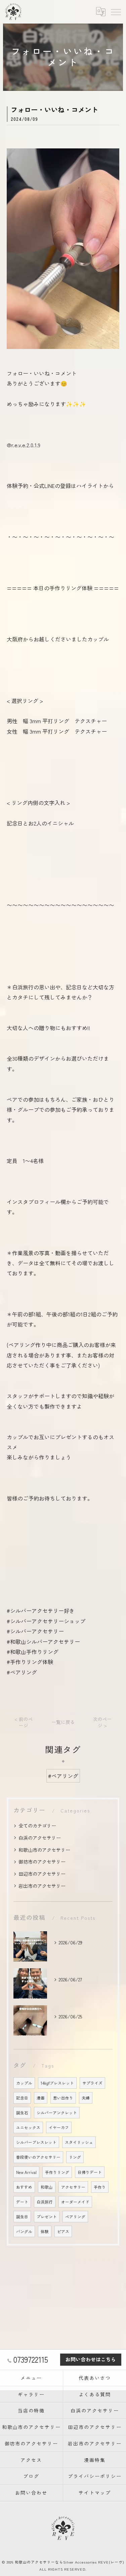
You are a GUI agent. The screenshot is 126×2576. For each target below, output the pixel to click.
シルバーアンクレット (57, 2113)
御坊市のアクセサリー (42, 1862)
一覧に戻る (63, 1722)
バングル (24, 2231)
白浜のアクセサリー (40, 1838)
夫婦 (86, 2098)
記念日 (22, 2098)
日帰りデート (90, 2172)
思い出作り (63, 2098)
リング (75, 2157)
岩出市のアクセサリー (42, 1886)
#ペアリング (63, 1776)
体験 (45, 2231)
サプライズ (92, 2083)
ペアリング (75, 2217)
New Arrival (26, 2172)
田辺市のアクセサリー (42, 1874)
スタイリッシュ (79, 2142)
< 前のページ (24, 1722)
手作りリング (57, 2172)
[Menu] (116, 11)
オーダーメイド (75, 2202)
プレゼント (47, 2217)
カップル (24, 2083)
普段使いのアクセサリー (38, 2157)
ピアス (63, 2231)
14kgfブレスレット (57, 2083)
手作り (100, 2187)
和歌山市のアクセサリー (44, 1850)
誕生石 (22, 2113)
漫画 (41, 2098)
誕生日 (22, 2217)
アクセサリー (73, 2187)
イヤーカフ (59, 2127)
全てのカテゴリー (37, 1826)
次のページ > (102, 1722)
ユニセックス (28, 2127)
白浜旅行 (45, 2202)
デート (22, 2202)
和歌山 (47, 2187)
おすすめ (24, 2187)
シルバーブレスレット (36, 2142)
